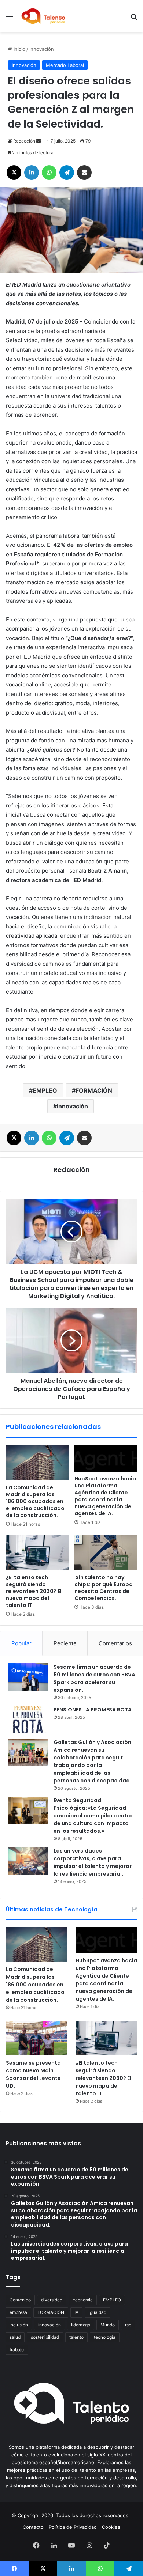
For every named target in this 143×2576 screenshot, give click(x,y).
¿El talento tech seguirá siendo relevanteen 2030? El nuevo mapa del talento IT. (34, 1591)
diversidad (52, 2300)
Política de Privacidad (73, 2527)
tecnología (105, 2337)
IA (76, 2312)
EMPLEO (45, 1090)
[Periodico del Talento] (43, 16)
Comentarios (115, 1643)
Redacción (24, 141)
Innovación (42, 49)
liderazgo (81, 2325)
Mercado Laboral (65, 65)
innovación (72, 1106)
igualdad (98, 2312)
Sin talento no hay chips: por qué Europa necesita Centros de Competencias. (104, 1588)
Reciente (65, 1643)
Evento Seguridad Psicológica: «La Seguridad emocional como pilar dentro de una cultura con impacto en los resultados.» (93, 1816)
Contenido (20, 2300)
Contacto (33, 2527)
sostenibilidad (45, 2337)
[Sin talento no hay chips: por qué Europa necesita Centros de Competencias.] (106, 1553)
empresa (18, 2312)
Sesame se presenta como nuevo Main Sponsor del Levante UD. (33, 2074)
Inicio (19, 49)
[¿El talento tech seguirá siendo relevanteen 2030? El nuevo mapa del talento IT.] (37, 1553)
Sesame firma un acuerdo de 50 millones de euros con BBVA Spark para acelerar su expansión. (94, 1678)
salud (15, 2337)
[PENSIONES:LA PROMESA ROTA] (28, 1720)
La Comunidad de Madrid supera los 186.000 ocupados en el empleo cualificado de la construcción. (35, 1501)
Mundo (108, 2325)
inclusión (19, 2325)
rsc (128, 2325)
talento (76, 2337)
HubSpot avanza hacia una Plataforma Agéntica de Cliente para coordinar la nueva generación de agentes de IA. (105, 1496)
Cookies (111, 2527)
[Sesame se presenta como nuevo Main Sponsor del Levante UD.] (37, 2038)
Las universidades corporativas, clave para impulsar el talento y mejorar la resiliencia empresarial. (93, 1862)
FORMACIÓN (94, 1090)
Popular (21, 1643)
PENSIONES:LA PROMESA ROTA (93, 1710)
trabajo (17, 2350)
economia (83, 2300)
